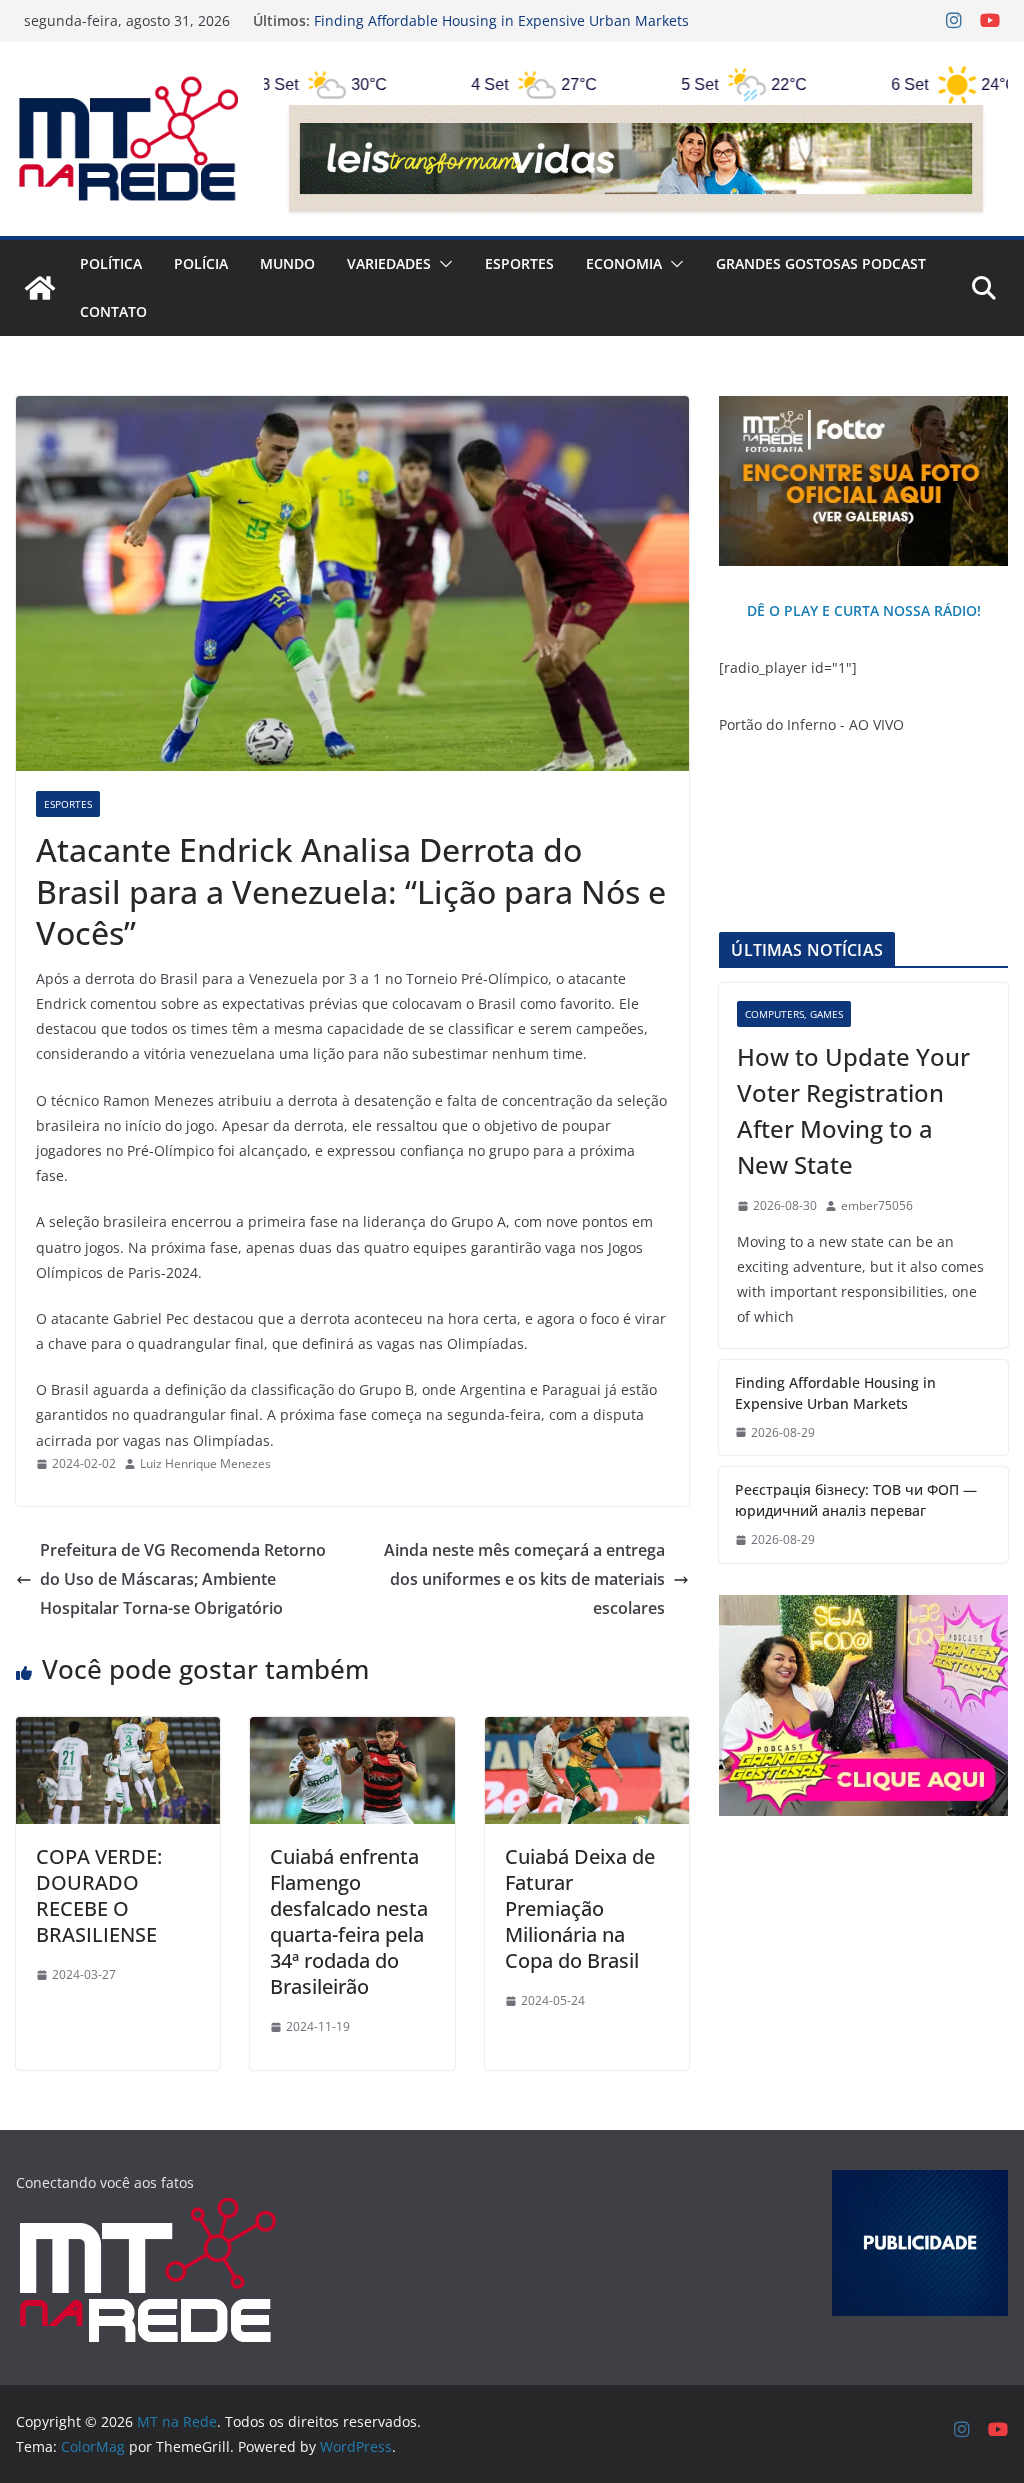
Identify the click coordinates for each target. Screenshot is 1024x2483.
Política (111, 263)
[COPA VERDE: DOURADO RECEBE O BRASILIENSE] (118, 1731)
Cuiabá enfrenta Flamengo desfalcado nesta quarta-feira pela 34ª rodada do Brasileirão (349, 1921)
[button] (442, 264)
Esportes (519, 263)
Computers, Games (794, 1014)
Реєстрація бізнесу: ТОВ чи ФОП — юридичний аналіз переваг (856, 1500)
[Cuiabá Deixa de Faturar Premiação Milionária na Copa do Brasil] (587, 1731)
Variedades (389, 263)
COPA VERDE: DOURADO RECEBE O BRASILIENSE (99, 1895)
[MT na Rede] (40, 288)
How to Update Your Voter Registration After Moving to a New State (853, 1110)
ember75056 (877, 1205)
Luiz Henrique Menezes (205, 1463)
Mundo (287, 263)
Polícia (201, 263)
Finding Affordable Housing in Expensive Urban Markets (501, 20)
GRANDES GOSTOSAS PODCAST (821, 263)
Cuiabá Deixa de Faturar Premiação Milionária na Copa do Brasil (580, 1908)
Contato (113, 311)
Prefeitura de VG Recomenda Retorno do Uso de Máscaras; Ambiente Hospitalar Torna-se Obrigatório (183, 1579)
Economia (624, 263)
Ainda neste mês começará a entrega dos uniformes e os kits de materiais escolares (524, 1579)
